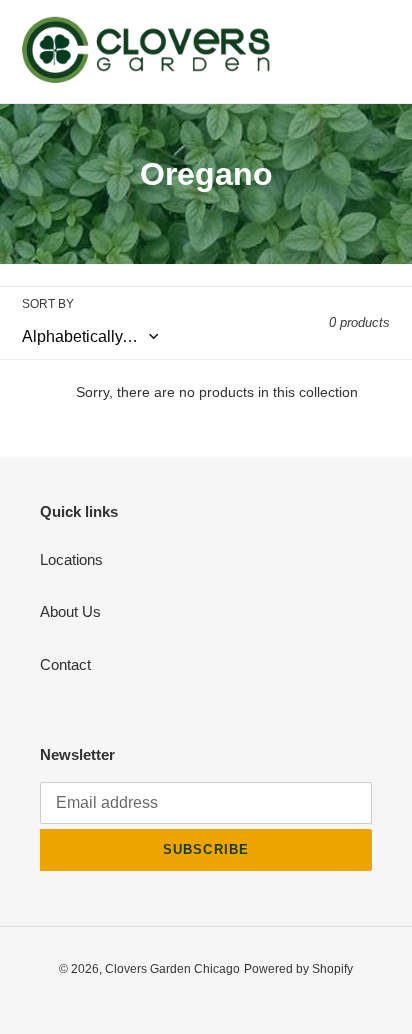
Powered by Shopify (298, 969)
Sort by (48, 304)
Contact (65, 664)
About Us (70, 611)
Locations (71, 559)
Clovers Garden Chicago (172, 969)
